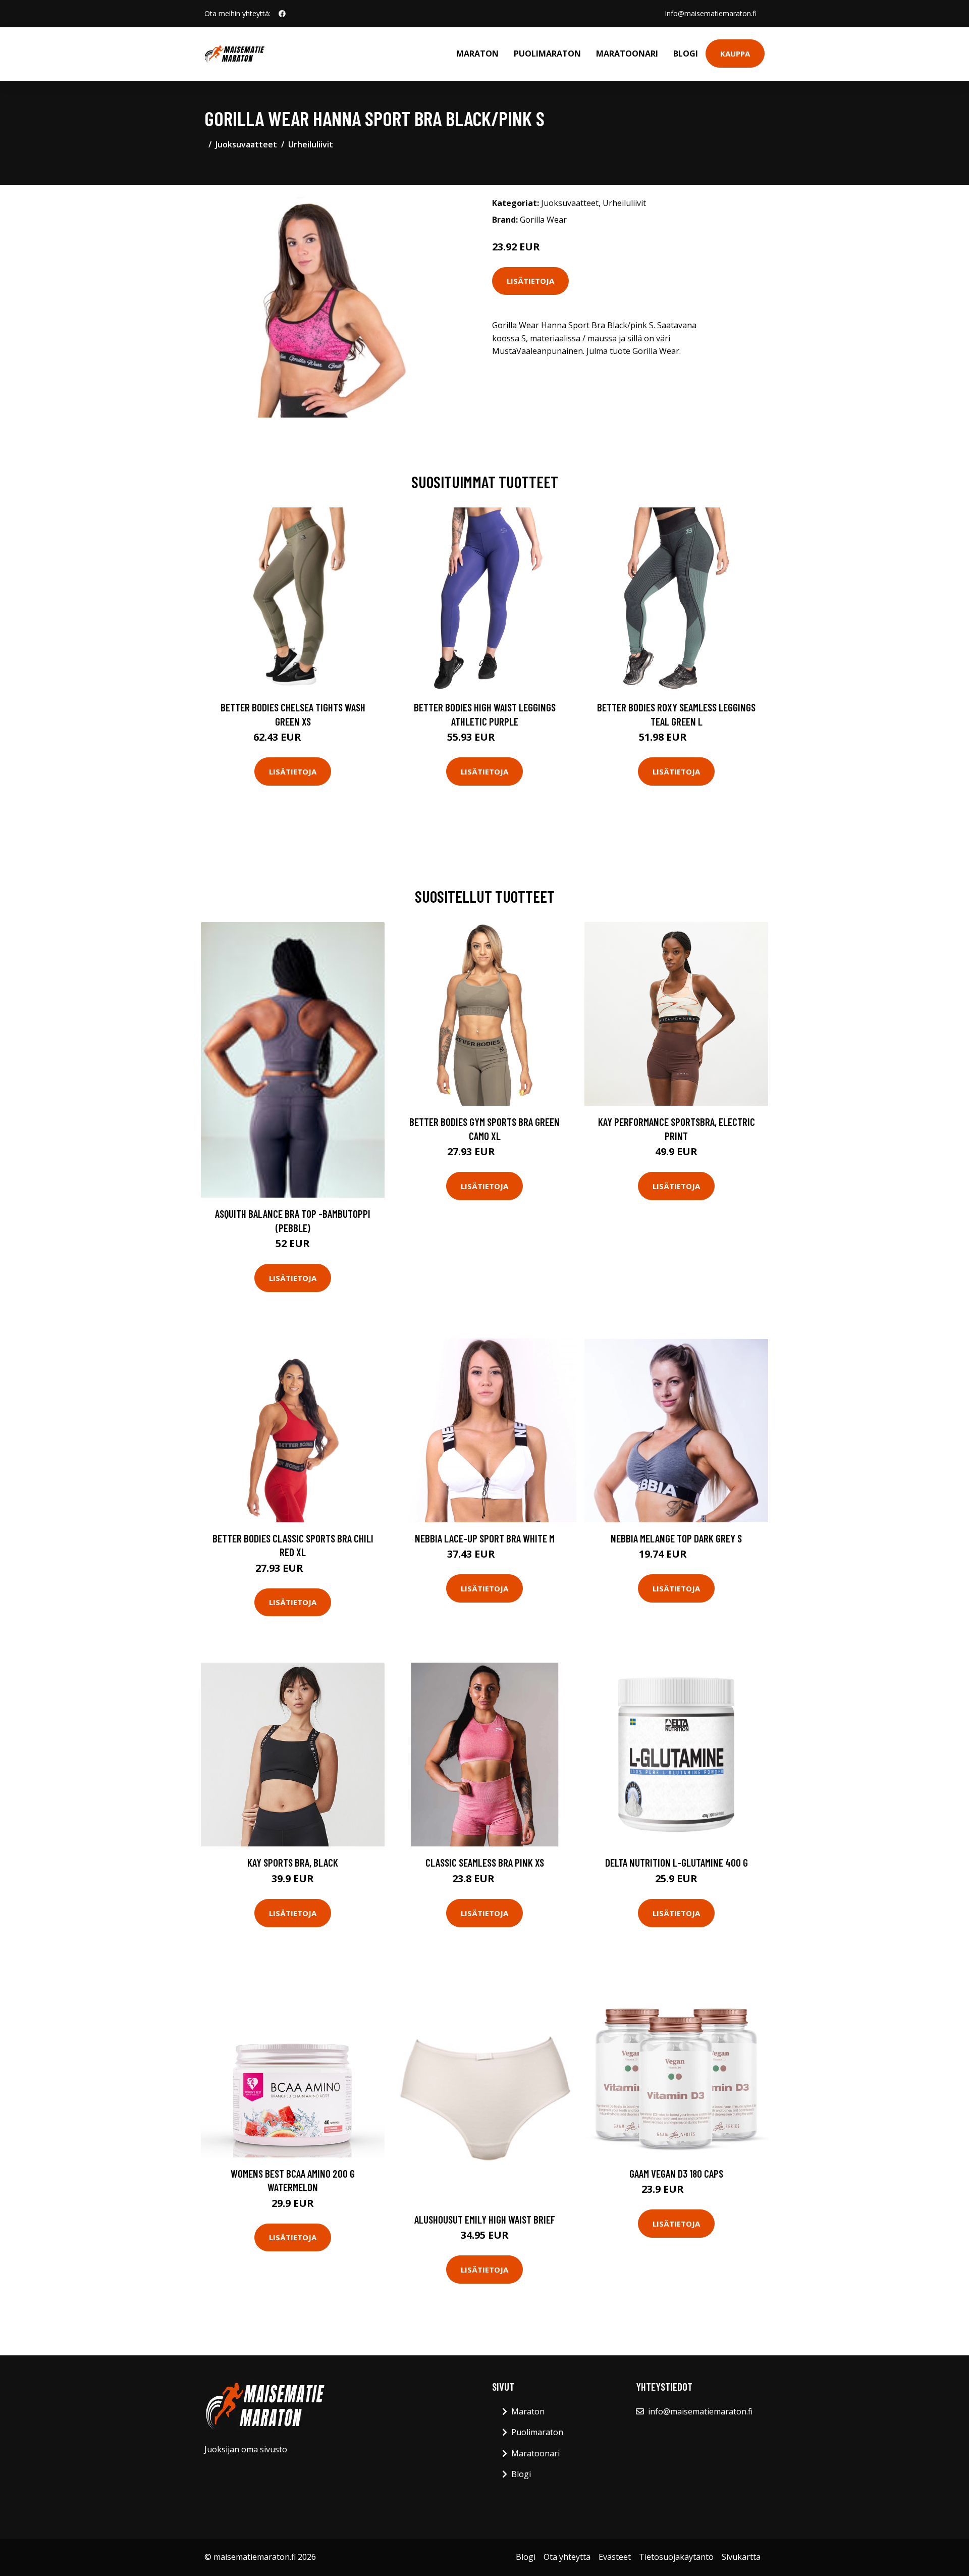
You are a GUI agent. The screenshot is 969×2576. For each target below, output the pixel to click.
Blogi (686, 54)
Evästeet (615, 2557)
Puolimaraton (547, 54)
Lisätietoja (530, 281)
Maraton (477, 54)
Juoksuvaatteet (246, 144)
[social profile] (282, 14)
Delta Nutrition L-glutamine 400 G (677, 1862)
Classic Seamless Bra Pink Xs (485, 1862)
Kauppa (735, 54)
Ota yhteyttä (567, 2557)
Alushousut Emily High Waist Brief (485, 2219)
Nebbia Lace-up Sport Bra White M (485, 1538)
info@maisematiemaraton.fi (711, 13)
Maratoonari (627, 54)
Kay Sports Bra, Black (293, 1862)
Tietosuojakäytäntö (676, 2557)
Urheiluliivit (311, 144)
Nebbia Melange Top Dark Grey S (676, 1538)
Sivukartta (741, 2557)
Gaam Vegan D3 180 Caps (676, 2173)
